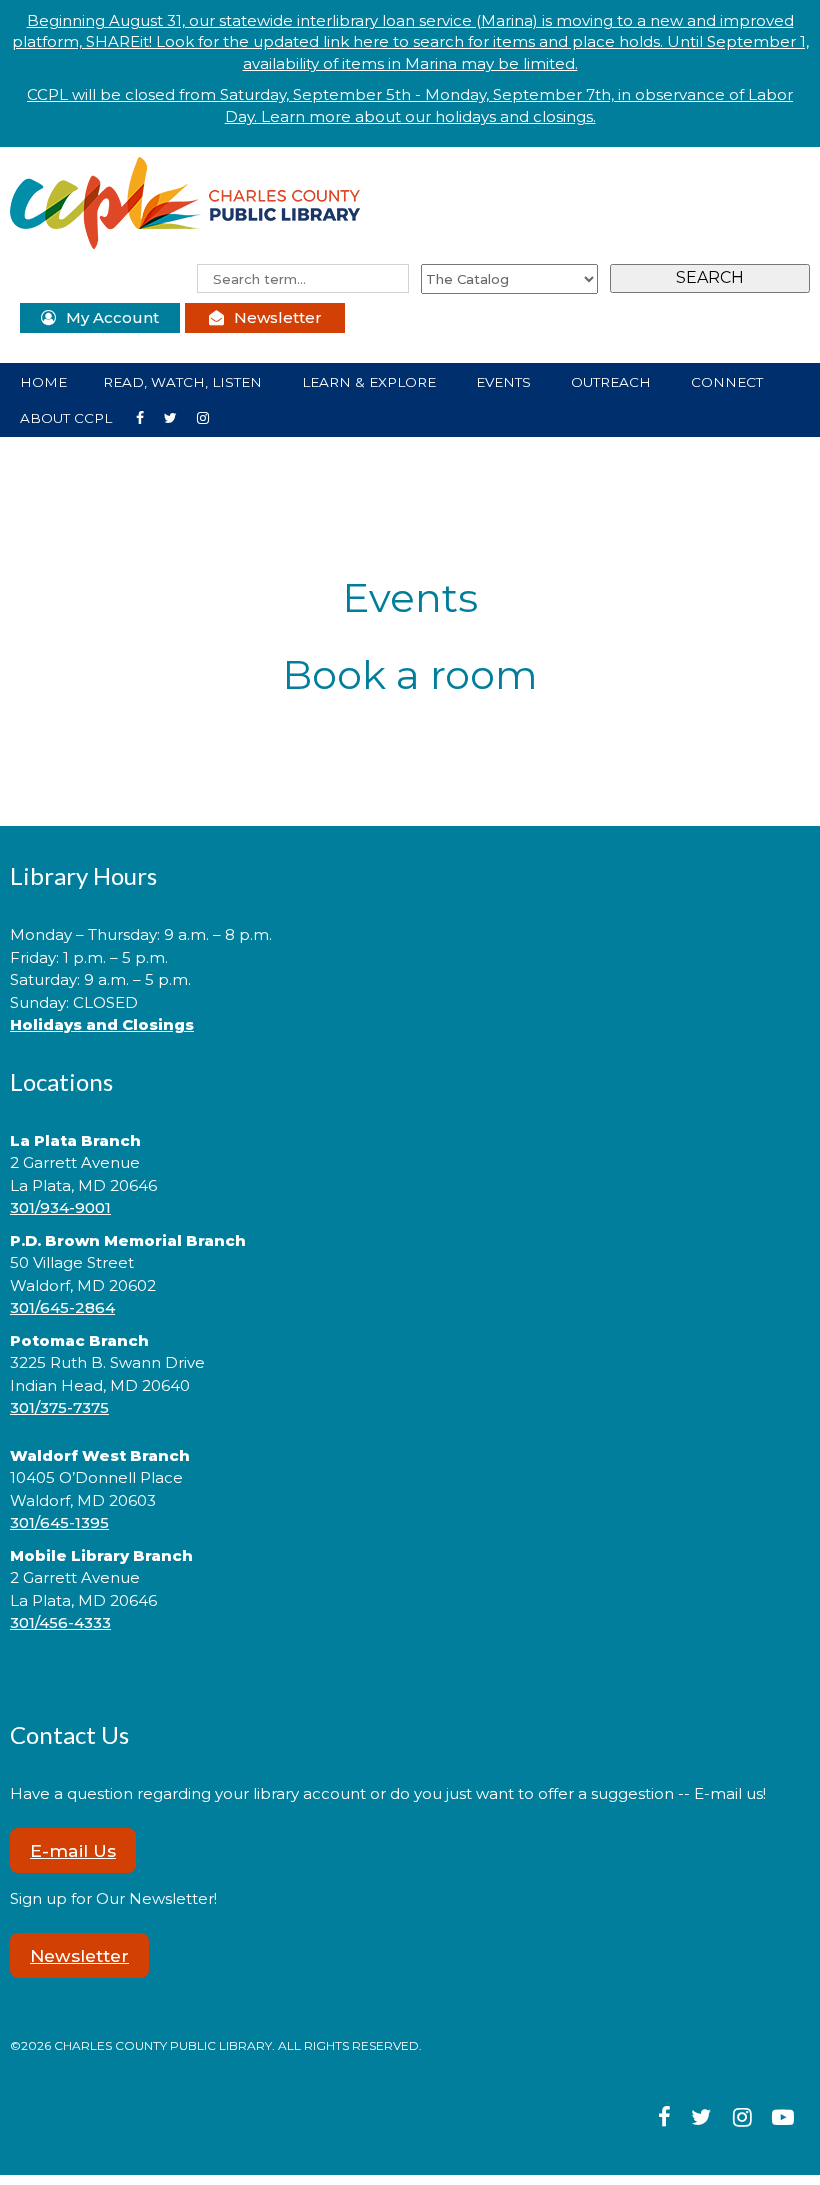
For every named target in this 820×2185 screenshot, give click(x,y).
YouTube (211, 416)
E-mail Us (73, 1850)
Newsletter (278, 317)
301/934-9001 (60, 1207)
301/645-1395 (59, 1522)
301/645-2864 (62, 1307)
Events (410, 597)
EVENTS (505, 382)
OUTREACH (613, 382)
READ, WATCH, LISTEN (184, 382)
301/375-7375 (59, 1407)
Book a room (410, 674)
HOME (43, 382)
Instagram (178, 416)
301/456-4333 (60, 1622)
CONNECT (729, 382)
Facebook (148, 416)
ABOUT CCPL (68, 418)
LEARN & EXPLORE (371, 382)
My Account (112, 317)
